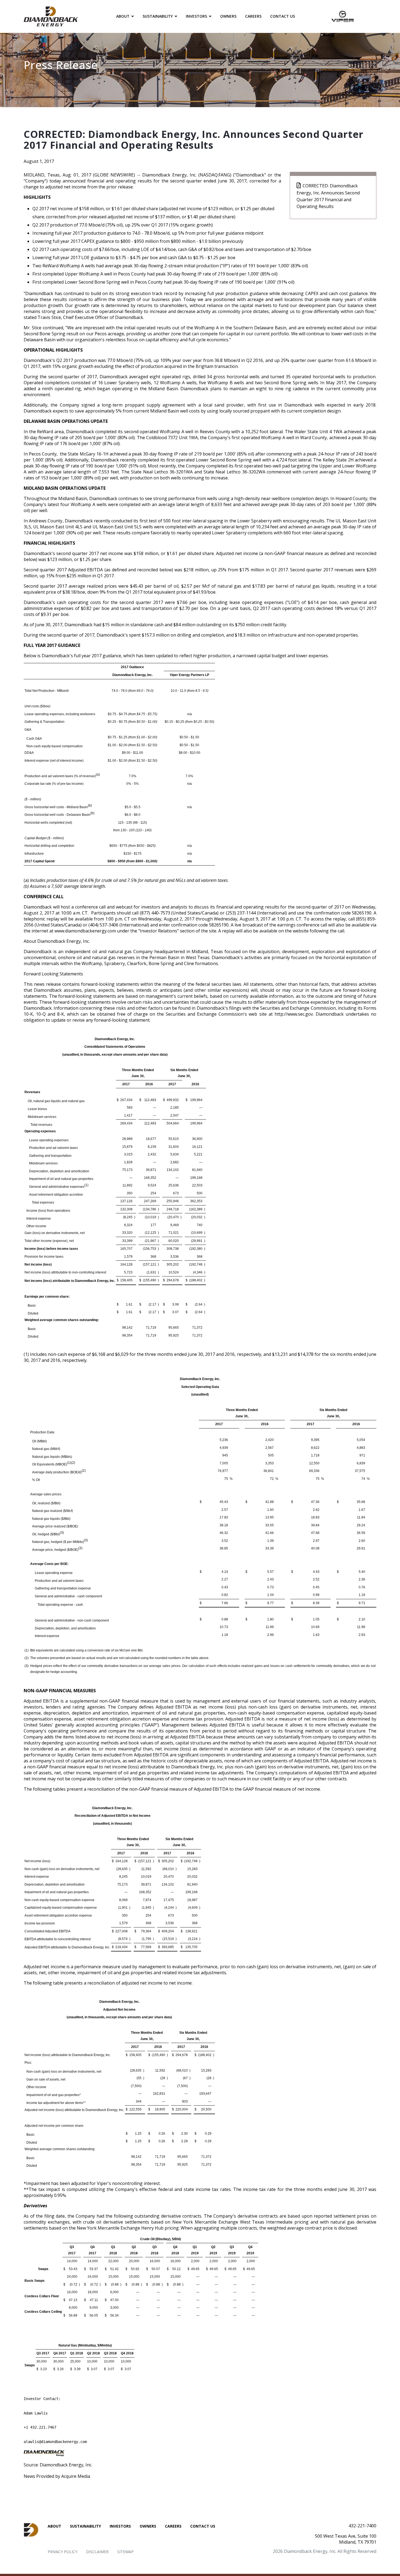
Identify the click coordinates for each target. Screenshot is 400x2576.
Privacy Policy (62, 2552)
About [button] (123, 16)
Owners (228, 16)
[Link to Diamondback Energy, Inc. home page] (51, 16)
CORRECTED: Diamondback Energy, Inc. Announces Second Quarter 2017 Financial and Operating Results (328, 196)
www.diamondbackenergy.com (85, 931)
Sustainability (85, 2526)
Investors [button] (196, 16)
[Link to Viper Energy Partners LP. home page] (343, 16)
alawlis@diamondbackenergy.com (55, 2442)
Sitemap (125, 2552)
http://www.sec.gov (294, 1014)
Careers (253, 16)
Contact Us (283, 16)
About (54, 2526)
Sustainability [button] (158, 16)
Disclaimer (97, 2552)
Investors (120, 2526)
